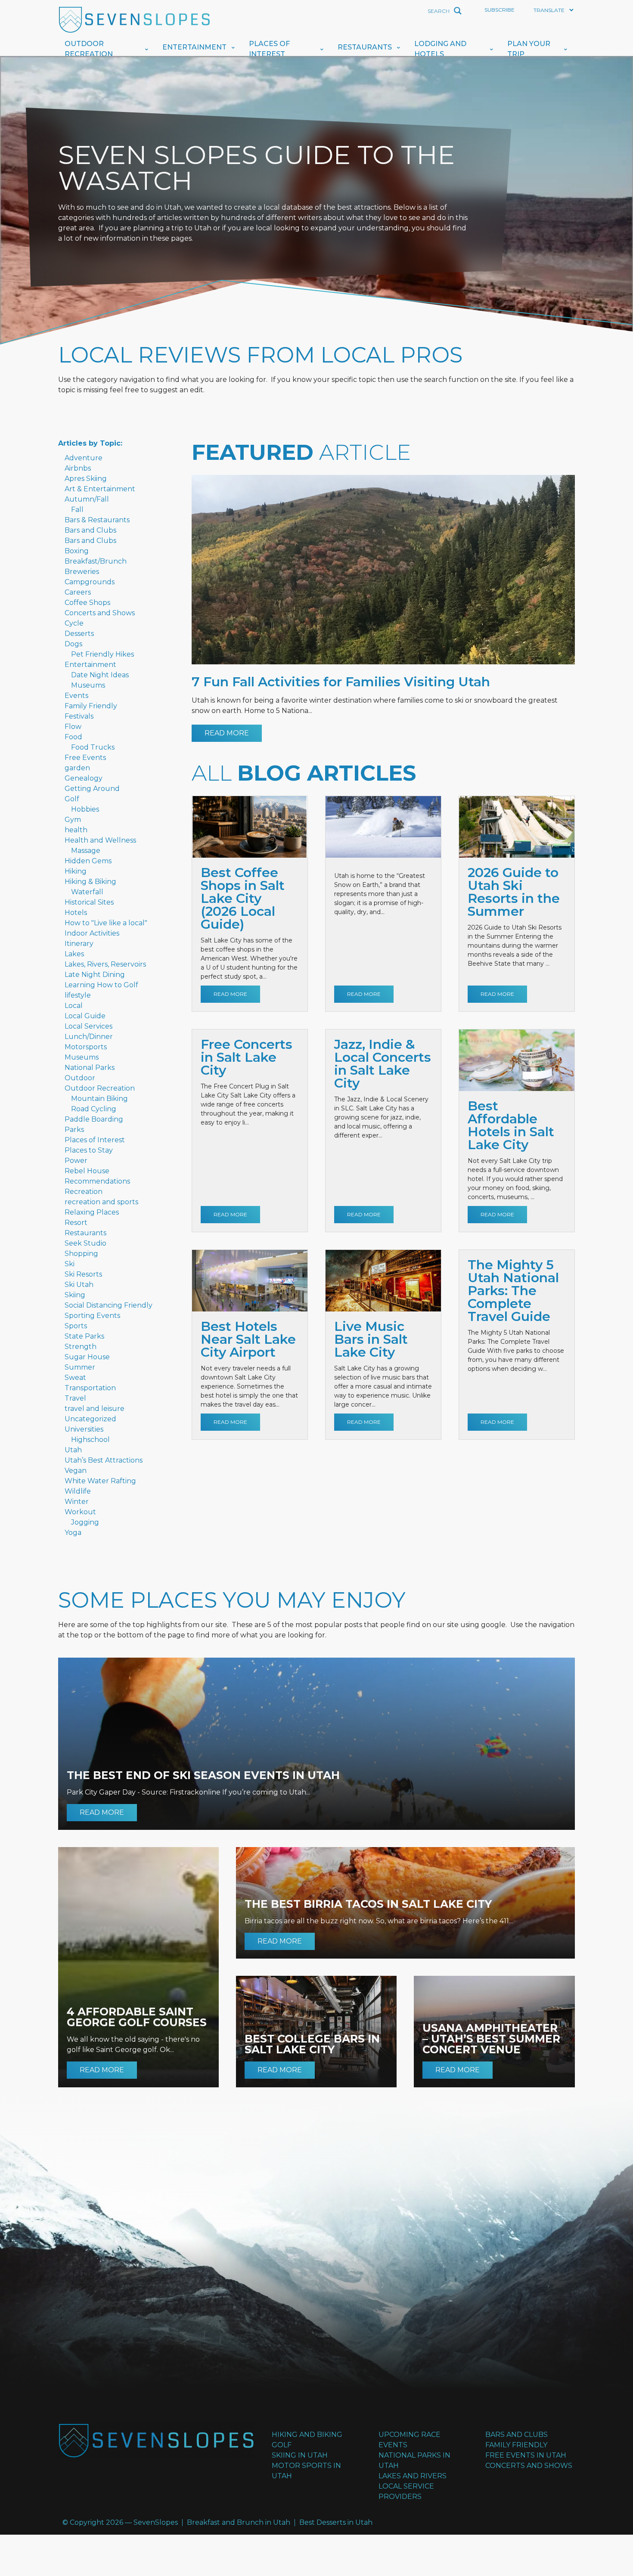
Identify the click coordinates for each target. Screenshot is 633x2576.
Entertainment (194, 47)
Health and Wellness (100, 840)
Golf (72, 799)
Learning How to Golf (101, 985)
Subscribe (500, 10)
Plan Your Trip (529, 49)
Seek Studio (85, 1243)
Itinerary (79, 944)
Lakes (74, 954)
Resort (76, 1223)
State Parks (84, 1336)
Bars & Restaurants (97, 520)
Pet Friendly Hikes (102, 654)
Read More (227, 733)
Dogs (73, 644)
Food (73, 737)
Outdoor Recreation (89, 49)
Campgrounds (90, 582)
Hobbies (85, 809)
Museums (88, 685)
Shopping (81, 1254)
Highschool (90, 1440)
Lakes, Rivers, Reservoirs (105, 964)
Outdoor (80, 1078)
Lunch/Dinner (89, 1037)
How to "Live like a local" (106, 923)
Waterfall (87, 892)
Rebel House (87, 1171)
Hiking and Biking (307, 2435)
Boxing (77, 551)
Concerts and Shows (100, 613)
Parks (74, 1130)
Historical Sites (89, 902)
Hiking (76, 871)
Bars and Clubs (90, 530)
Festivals (79, 716)
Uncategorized (90, 1419)
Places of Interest (269, 49)
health (76, 830)
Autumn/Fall (87, 499)
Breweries (82, 572)
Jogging (85, 1522)
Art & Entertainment (100, 489)
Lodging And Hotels (440, 49)
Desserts (79, 634)
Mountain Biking (99, 1099)
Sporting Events (92, 1316)
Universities (84, 1429)
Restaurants (365, 47)
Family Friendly (91, 706)
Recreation (84, 1192)
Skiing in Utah (300, 2455)
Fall (77, 510)
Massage (86, 851)
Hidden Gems (88, 861)
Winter (77, 1502)
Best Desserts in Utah (336, 2522)
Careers (78, 592)
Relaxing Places (92, 1212)
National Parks (90, 1068)
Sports (76, 1326)
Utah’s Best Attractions (104, 1460)
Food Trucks (93, 747)
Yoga (73, 1533)
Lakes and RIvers (413, 2476)
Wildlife (78, 1491)
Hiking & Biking (90, 882)
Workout (80, 1512)
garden (77, 768)
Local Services (88, 1026)
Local (74, 1006)
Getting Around (92, 789)
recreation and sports (101, 1202)
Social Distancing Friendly (109, 1305)
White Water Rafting (100, 1481)
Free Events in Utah (526, 2455)
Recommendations (97, 1181)
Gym (73, 820)
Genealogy (84, 778)
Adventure (84, 458)
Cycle (74, 623)
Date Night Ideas (100, 675)
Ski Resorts (83, 1274)
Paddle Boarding (94, 1119)
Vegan (76, 1471)
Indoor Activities (92, 933)
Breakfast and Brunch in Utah (239, 2522)
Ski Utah (79, 1285)
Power (76, 1161)
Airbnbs (78, 468)
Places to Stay (89, 1150)
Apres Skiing (86, 479)
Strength (81, 1347)
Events (76, 696)
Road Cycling (94, 1109)
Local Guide (85, 1016)
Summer (80, 1367)
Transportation (90, 1388)
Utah (73, 1450)
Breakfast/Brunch (96, 561)
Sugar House (87, 1357)
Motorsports (86, 1047)
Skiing (75, 1295)
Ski (70, 1264)
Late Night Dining (95, 975)
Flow (73, 727)
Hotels (76, 913)
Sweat (75, 1378)
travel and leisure (95, 1409)
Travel (75, 1398)
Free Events (85, 758)
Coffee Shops (87, 603)
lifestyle (78, 995)
